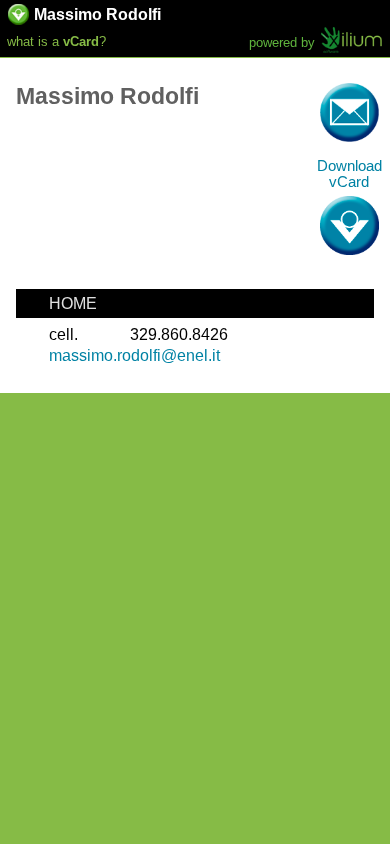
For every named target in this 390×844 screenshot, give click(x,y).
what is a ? (56, 41)
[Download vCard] (18, 19)
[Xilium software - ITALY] (351, 42)
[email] (349, 112)
